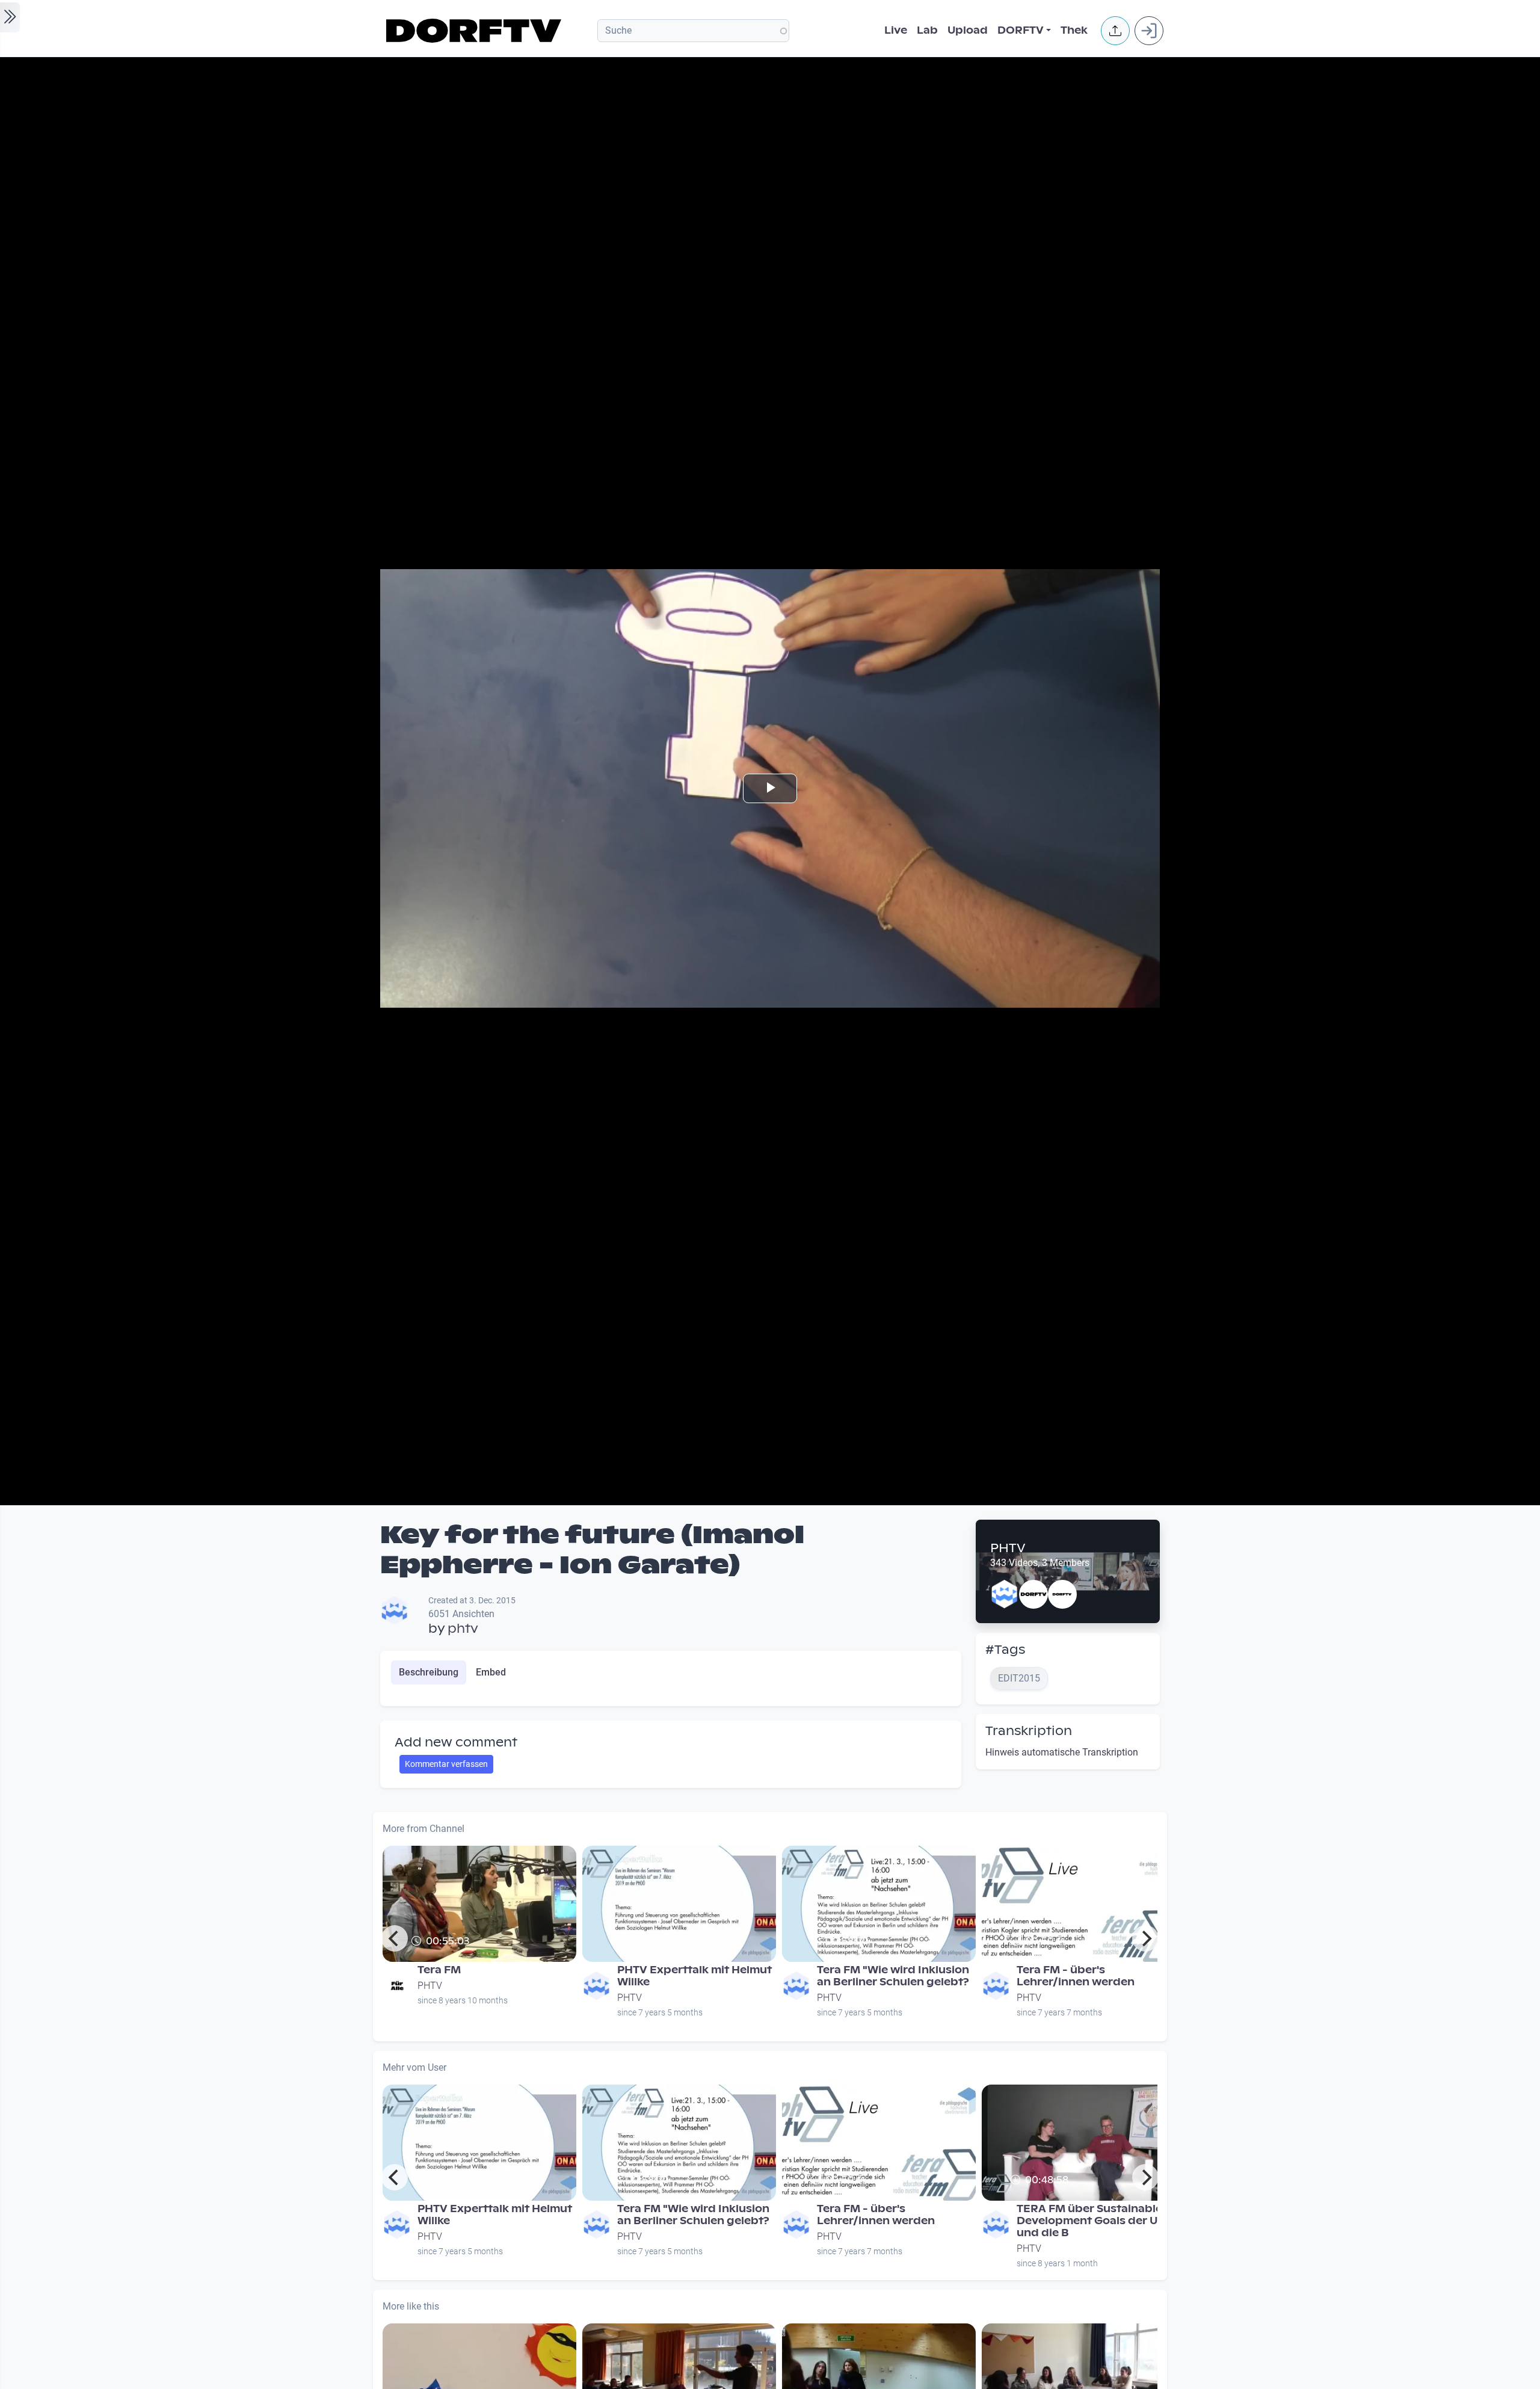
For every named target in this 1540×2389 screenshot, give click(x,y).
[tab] (429, 1672)
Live (896, 30)
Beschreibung (429, 1672)
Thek (1074, 30)
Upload (968, 30)
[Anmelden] (1149, 31)
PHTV (1008, 1548)
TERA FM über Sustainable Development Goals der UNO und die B (1096, 2221)
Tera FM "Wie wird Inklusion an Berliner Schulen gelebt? (893, 1976)
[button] (1115, 31)
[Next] (1145, 1938)
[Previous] (395, 1938)
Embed (491, 1672)
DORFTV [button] (1021, 30)
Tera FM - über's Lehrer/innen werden (1076, 1976)
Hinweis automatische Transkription (1062, 1752)
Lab (927, 30)
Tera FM (439, 1970)
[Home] (476, 31)
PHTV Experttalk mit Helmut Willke (695, 1976)
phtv (463, 1629)
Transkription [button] (1029, 1731)
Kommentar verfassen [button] (446, 1764)
